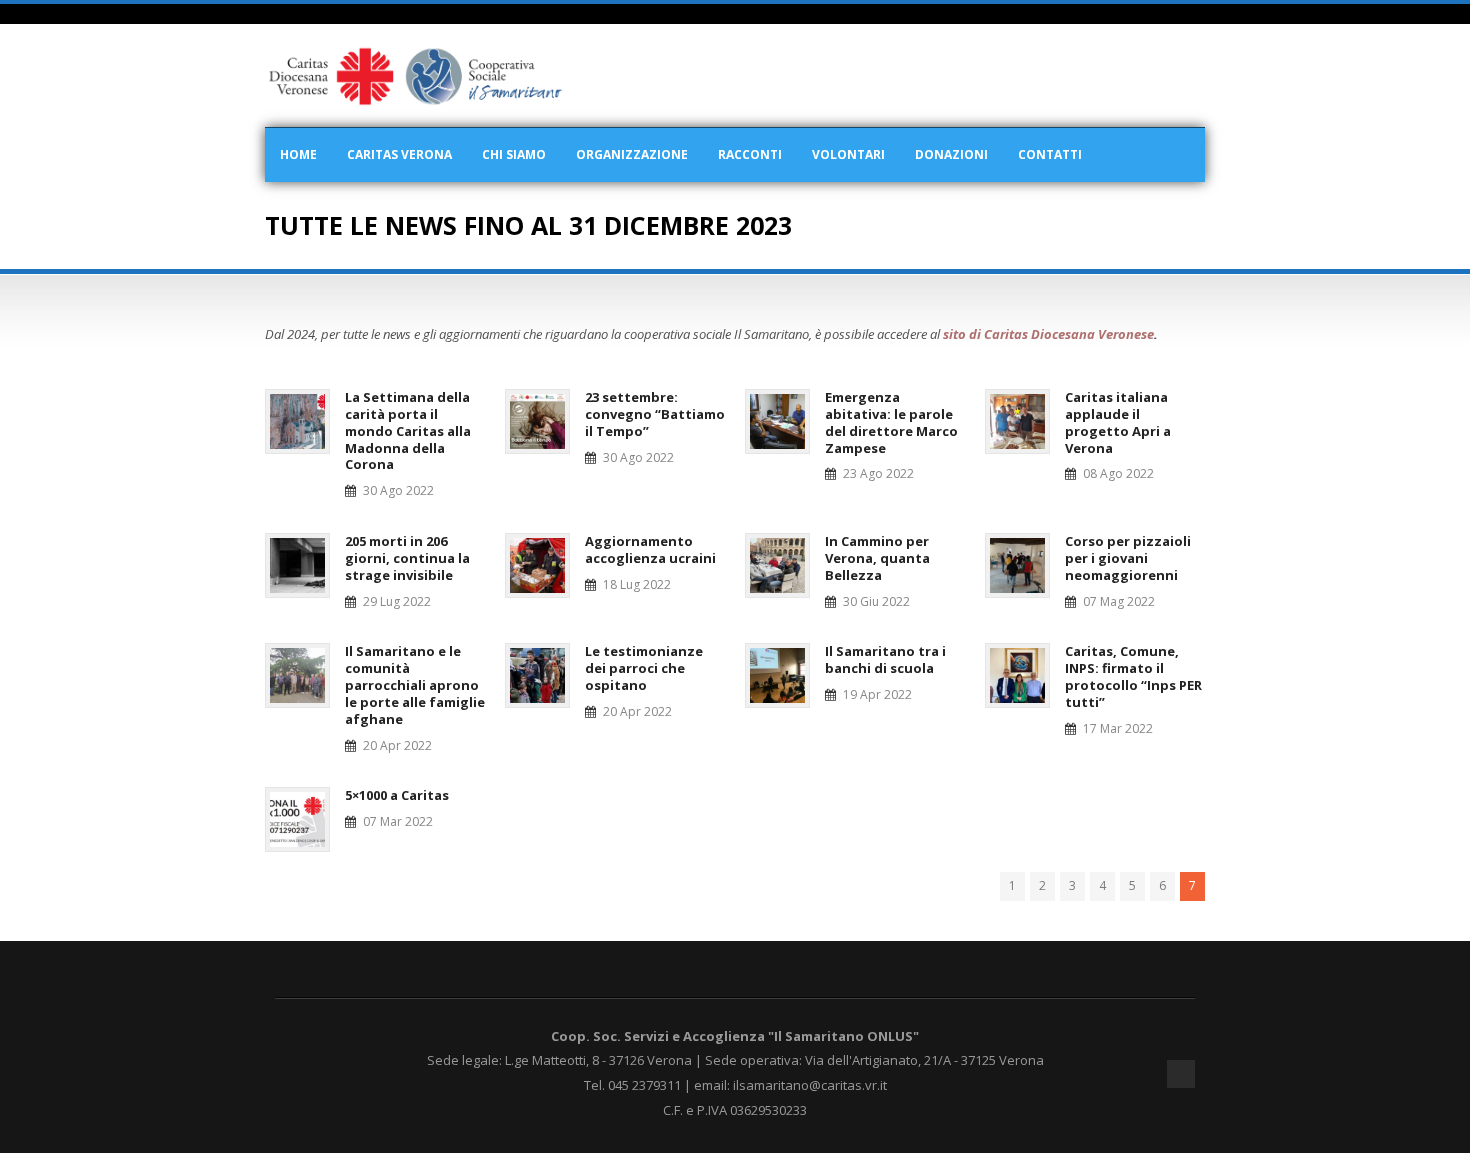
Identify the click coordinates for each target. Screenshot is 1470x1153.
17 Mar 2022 (1118, 728)
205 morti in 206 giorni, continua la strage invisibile (407, 558)
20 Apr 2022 (397, 745)
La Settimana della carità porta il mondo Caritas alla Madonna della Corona (408, 431)
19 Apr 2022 (877, 694)
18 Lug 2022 (637, 584)
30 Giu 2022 (876, 601)
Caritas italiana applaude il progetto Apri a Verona (1118, 422)
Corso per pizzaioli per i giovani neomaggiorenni (1128, 558)
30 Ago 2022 (398, 490)
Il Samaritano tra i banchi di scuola (885, 659)
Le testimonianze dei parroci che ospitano (644, 668)
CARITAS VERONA (399, 154)
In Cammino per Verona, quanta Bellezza (877, 558)
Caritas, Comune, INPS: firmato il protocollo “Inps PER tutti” (1133, 676)
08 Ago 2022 (1118, 473)
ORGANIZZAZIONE (632, 154)
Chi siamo (514, 154)
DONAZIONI (951, 154)
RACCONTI (750, 154)
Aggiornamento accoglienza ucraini (650, 549)
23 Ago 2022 (878, 473)
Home (298, 154)
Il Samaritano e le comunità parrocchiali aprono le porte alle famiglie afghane (415, 685)
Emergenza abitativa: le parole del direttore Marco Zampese (891, 422)
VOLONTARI (848, 154)
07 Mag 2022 (1119, 601)
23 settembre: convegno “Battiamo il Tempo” (655, 414)
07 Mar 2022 (398, 821)
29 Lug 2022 (397, 601)
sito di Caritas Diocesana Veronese (1048, 334)
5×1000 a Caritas (397, 795)
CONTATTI (1050, 154)
